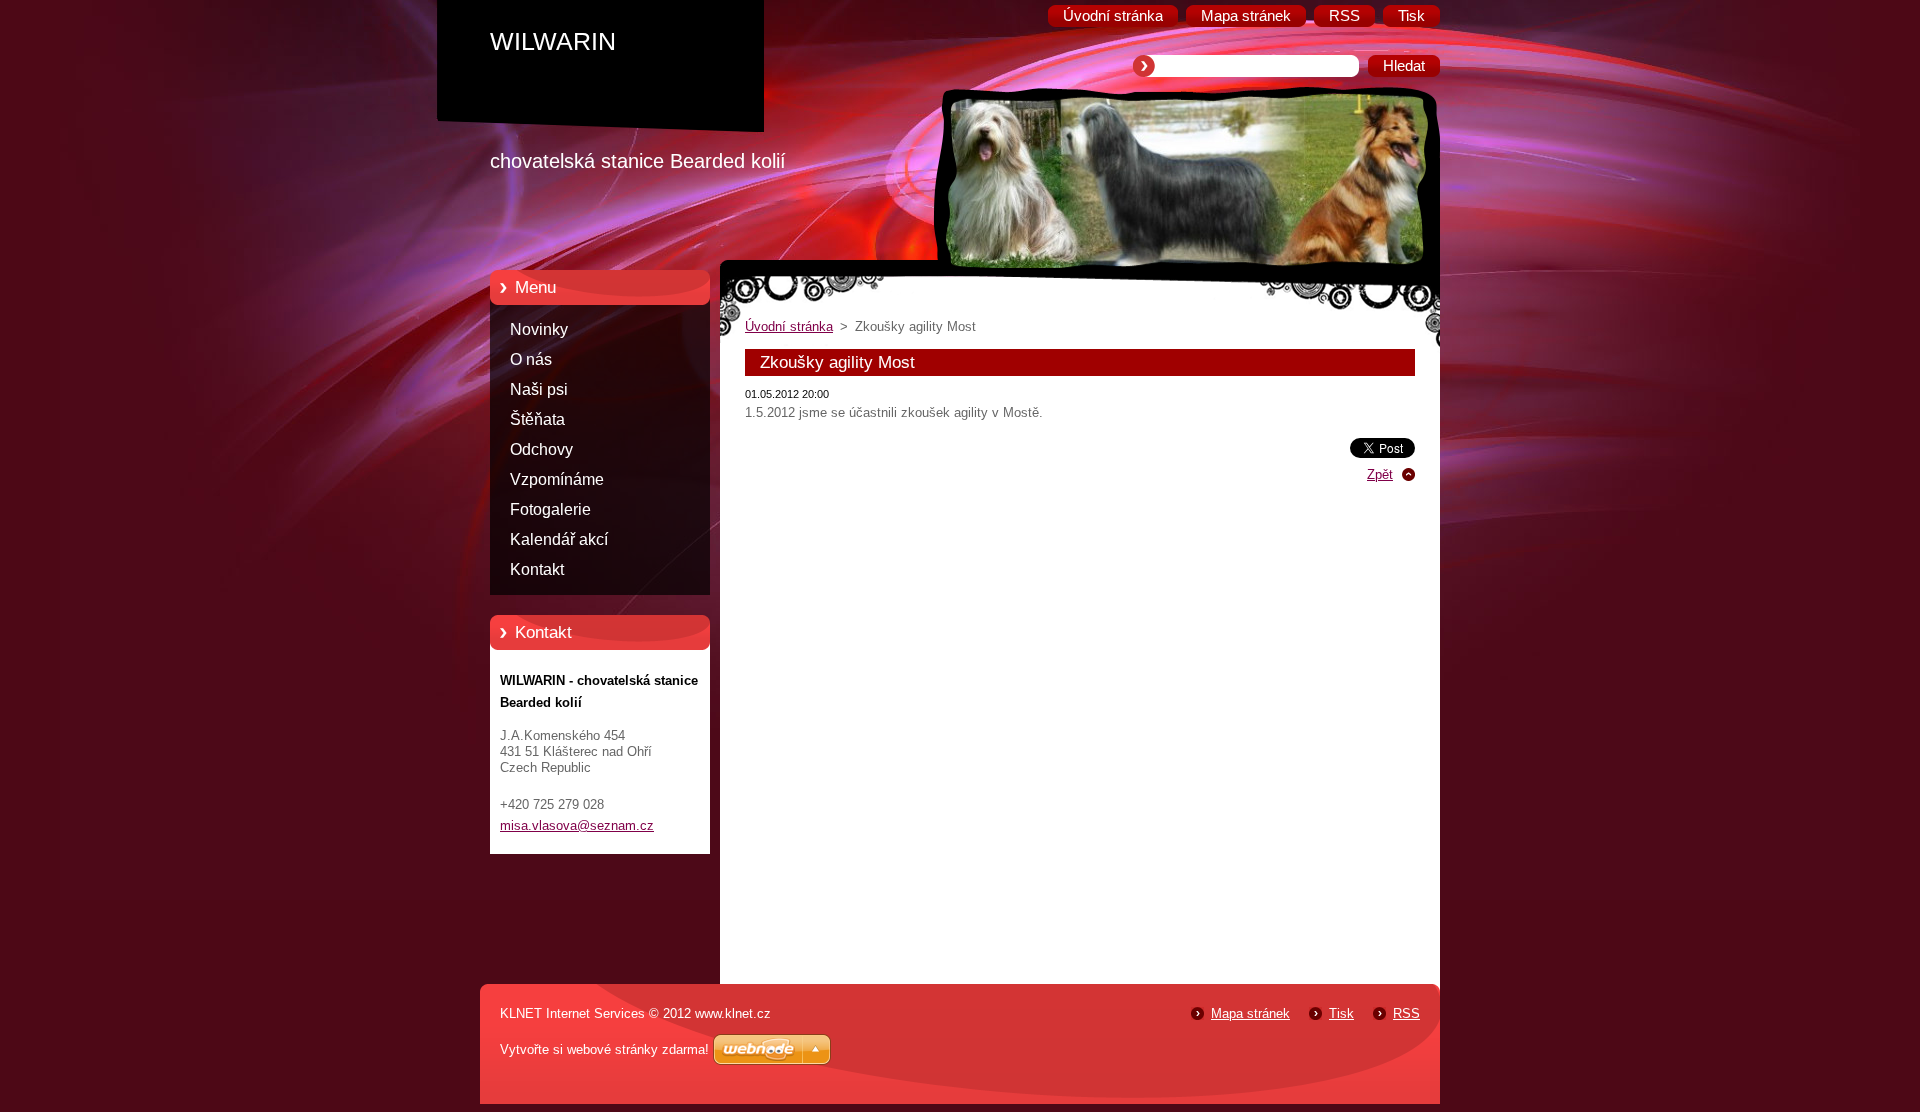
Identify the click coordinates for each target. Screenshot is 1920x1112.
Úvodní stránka (789, 326)
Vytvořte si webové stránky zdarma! (604, 1049)
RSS (1406, 1013)
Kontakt (537, 569)
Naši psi (539, 389)
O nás (531, 359)
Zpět (1380, 474)
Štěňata (537, 419)
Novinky (539, 329)
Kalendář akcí (559, 539)
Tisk (1341, 1013)
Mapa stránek (1250, 1013)
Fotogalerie (550, 509)
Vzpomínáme (557, 479)
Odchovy (541, 449)
